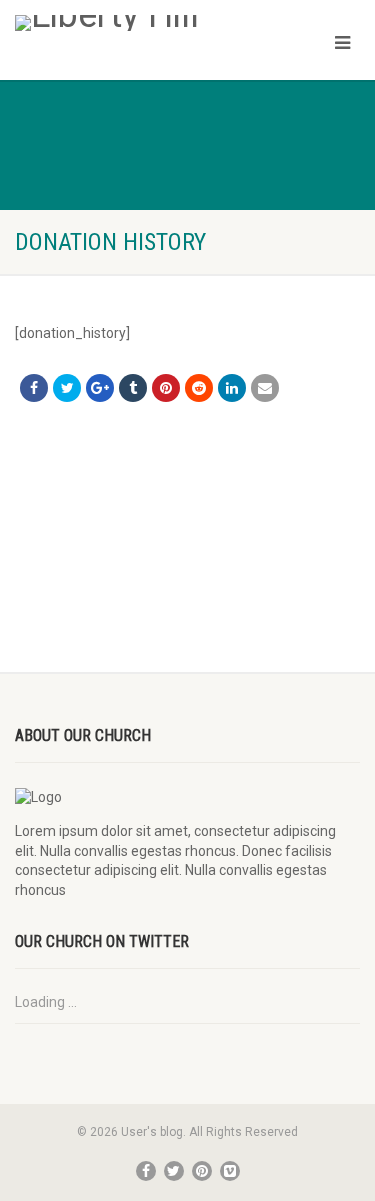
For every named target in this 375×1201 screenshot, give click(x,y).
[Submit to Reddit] (199, 388)
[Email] (265, 388)
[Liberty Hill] (125, 23)
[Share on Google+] (100, 388)
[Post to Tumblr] (133, 388)
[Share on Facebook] (34, 388)
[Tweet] (67, 388)
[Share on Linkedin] (232, 388)
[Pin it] (166, 388)
